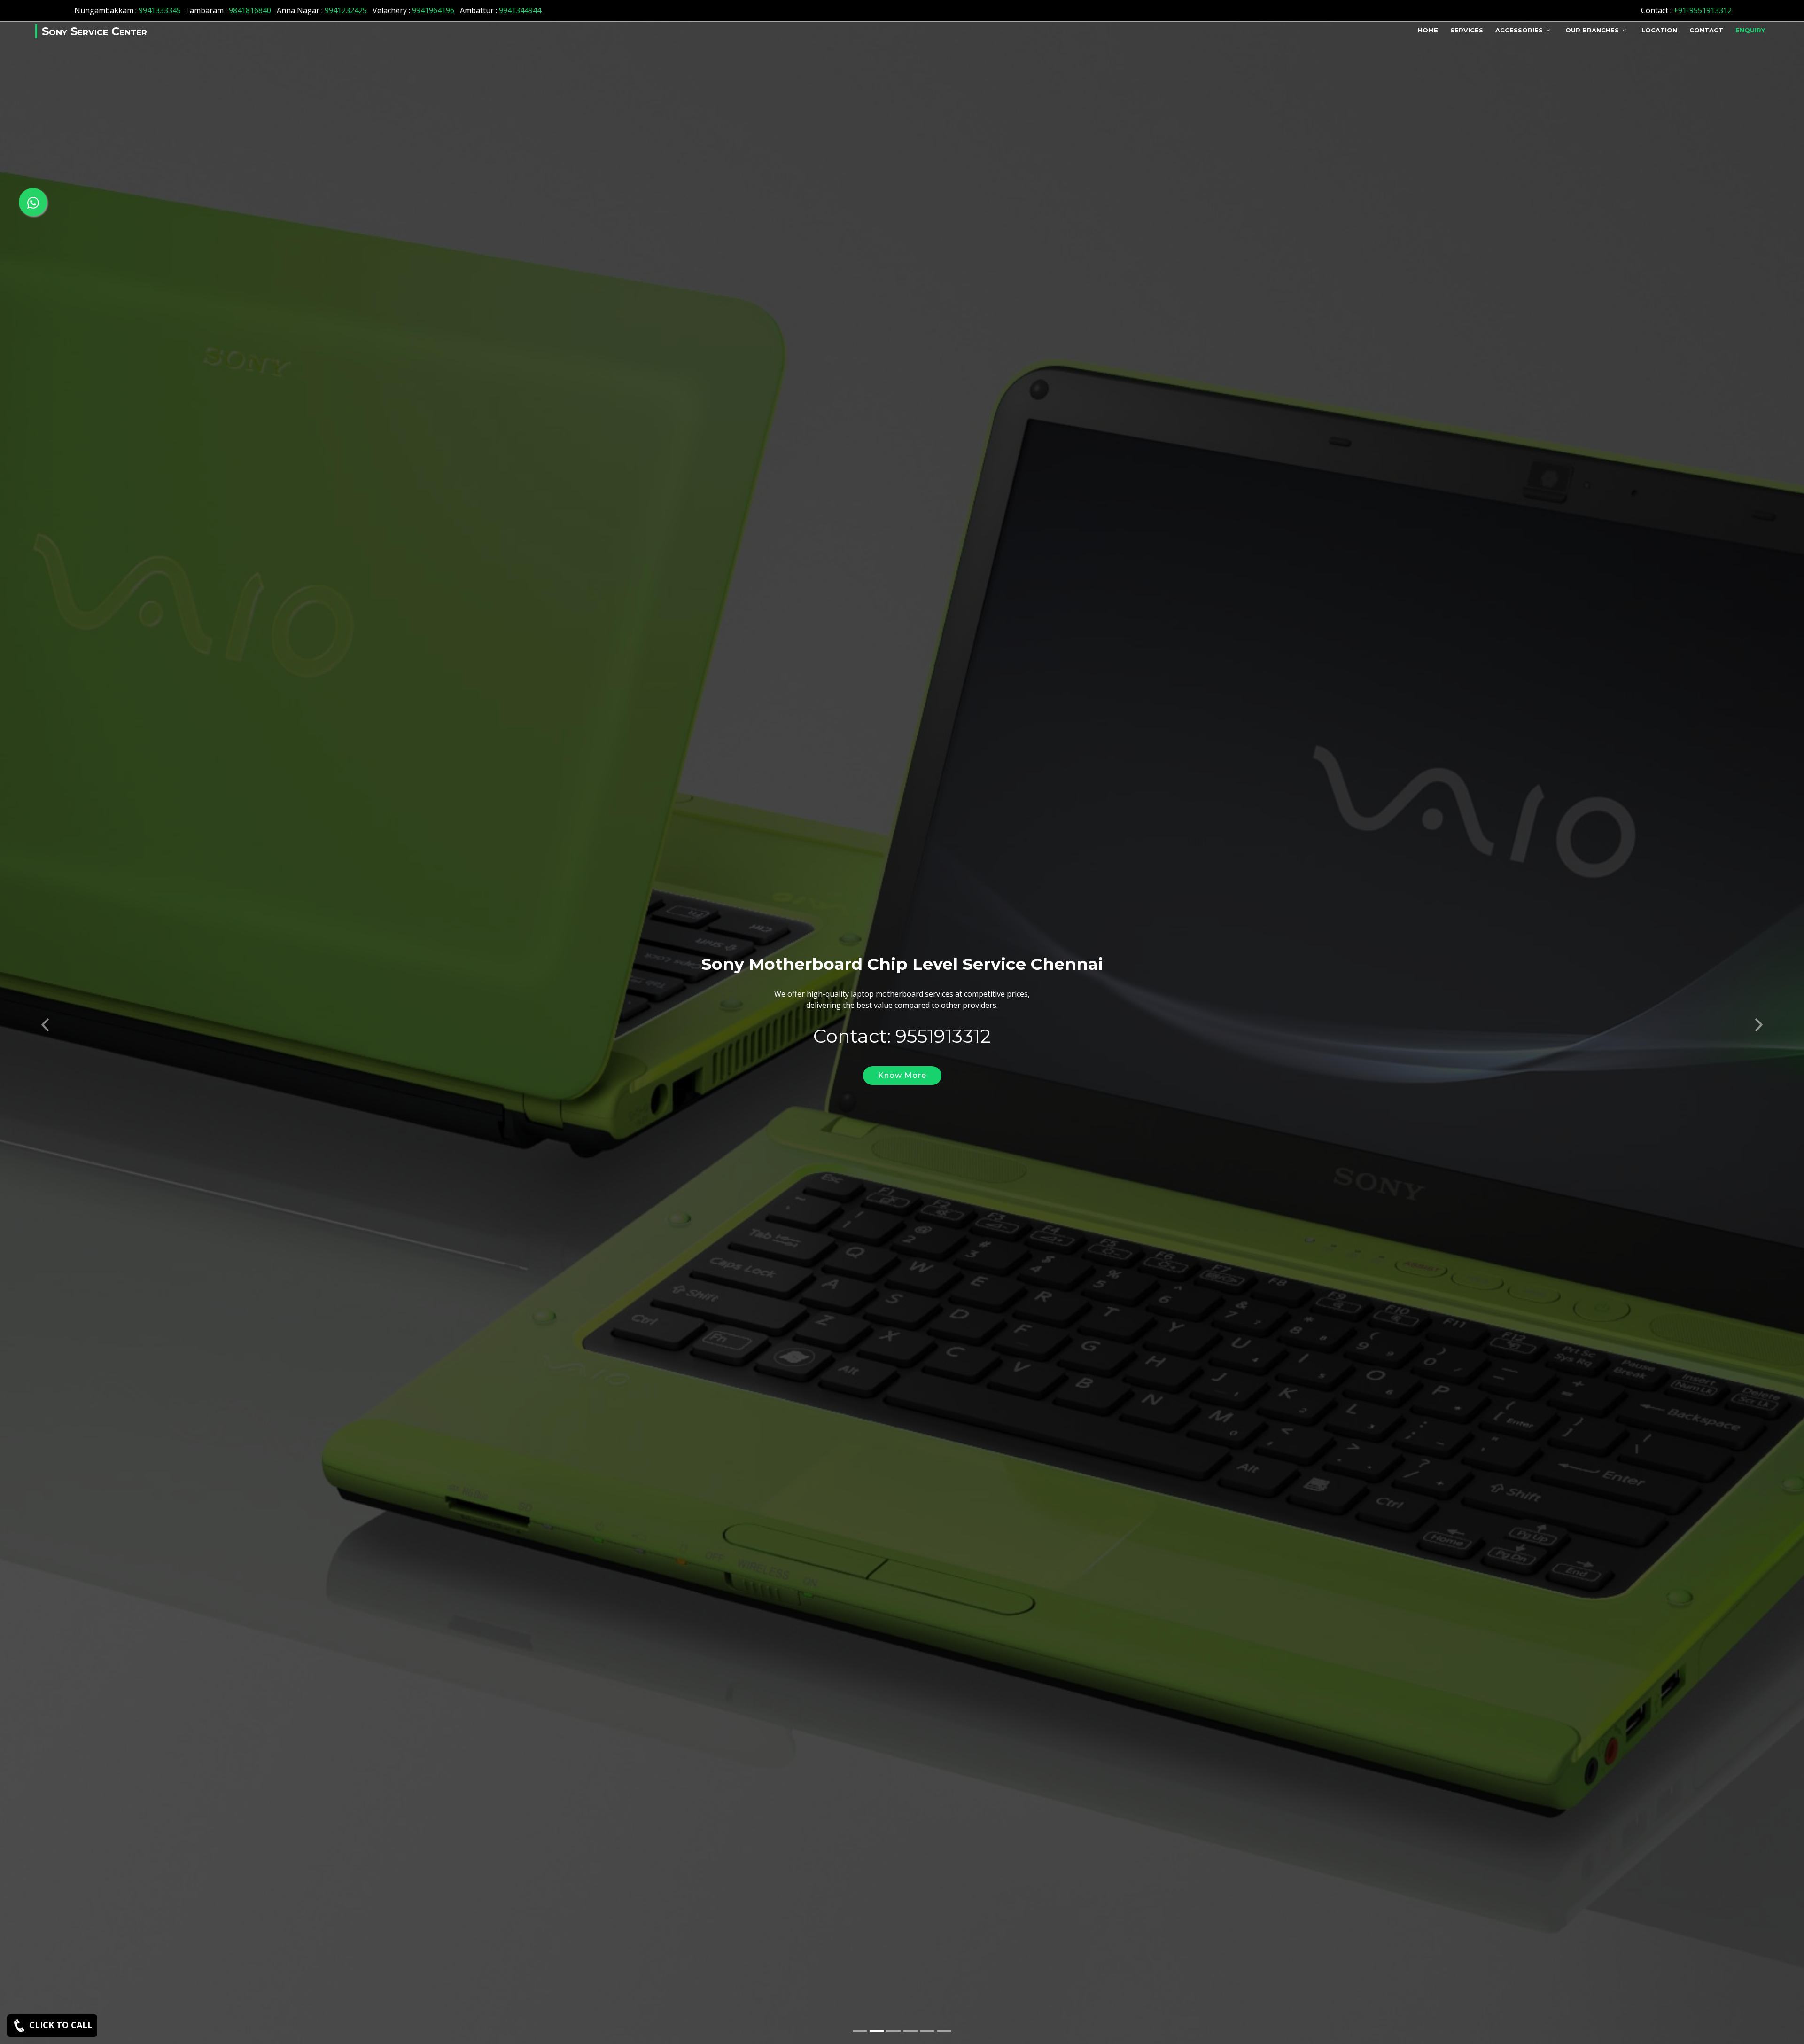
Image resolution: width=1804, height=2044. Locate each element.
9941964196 (433, 10)
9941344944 (520, 10)
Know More (902, 1075)
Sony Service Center (94, 31)
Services (1467, 30)
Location (1659, 30)
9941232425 (346, 10)
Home (1428, 30)
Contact (1706, 30)
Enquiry (1750, 30)
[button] (45, 1022)
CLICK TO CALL (60, 2025)
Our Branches (1592, 30)
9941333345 (160, 10)
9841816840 (250, 10)
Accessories (1519, 30)
